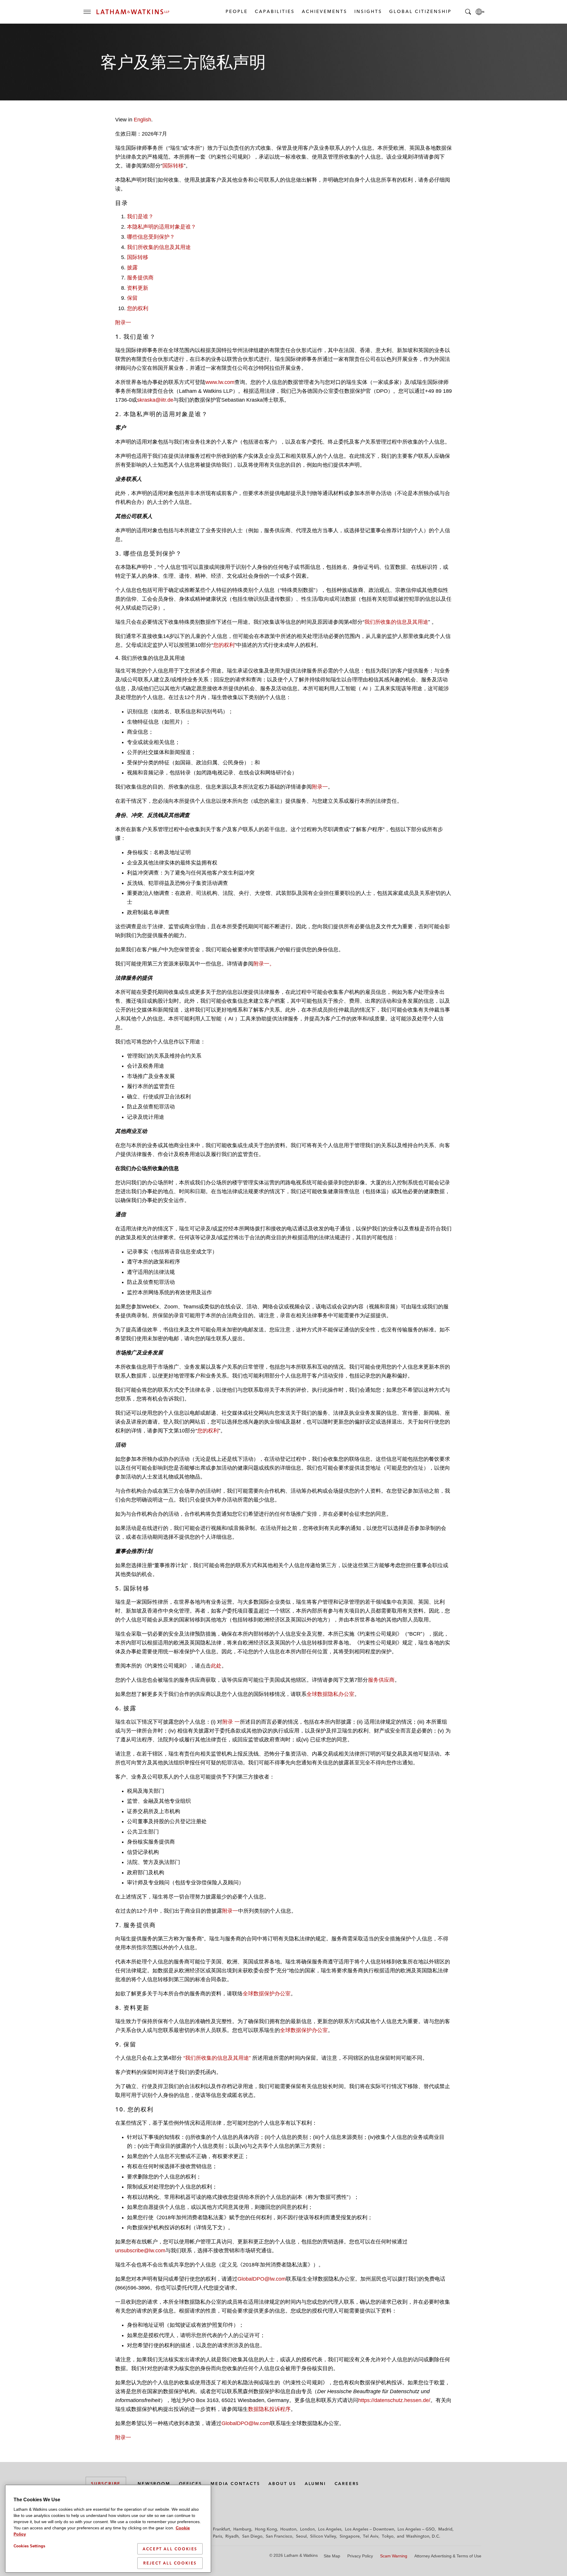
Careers (347, 2484)
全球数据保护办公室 (267, 1994)
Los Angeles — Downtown (370, 2529)
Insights (368, 11)
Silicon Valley (323, 2536)
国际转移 (173, 166)
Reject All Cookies (170, 2563)
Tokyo (388, 2536)
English (142, 120)
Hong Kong (266, 2529)
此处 (216, 1666)
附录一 (123, 323)
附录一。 (264, 964)
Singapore (350, 2536)
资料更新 (138, 288)
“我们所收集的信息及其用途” (217, 2058)
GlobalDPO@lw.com (262, 2279)
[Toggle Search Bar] (468, 12)
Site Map (332, 2556)
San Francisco (279, 2536)
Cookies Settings (29, 2546)
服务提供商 (140, 278)
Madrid (445, 2529)
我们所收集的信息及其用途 (159, 247)
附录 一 (231, 1722)
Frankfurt (221, 2529)
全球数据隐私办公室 (330, 1694)
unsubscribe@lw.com (140, 2251)
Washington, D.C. (423, 2536)
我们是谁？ (140, 216)
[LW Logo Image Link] (133, 12)
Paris (217, 2536)
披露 (132, 268)
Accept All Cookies (170, 2549)
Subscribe (106, 2484)
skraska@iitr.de (155, 400)
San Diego (252, 2536)
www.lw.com (220, 382)
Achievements (324, 11)
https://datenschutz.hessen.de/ (394, 2400)
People (236, 11)
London (307, 2529)
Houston (288, 2529)
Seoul (301, 2536)
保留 (132, 298)
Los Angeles (330, 2529)
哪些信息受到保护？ (151, 237)
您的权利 (138, 308)
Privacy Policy (360, 2556)
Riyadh (232, 2536)
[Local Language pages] (480, 12)
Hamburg (242, 2529)
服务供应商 (381, 1680)
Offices (191, 2484)
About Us (282, 2484)
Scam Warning (394, 2556)
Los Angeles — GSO (416, 2529)
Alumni (315, 2484)
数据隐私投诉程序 (269, 2409)
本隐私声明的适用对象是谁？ (162, 227)
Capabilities (274, 11)
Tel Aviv (371, 2536)
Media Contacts (235, 2484)
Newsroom (154, 2484)
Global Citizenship (420, 11)
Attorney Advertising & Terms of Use (448, 2556)
